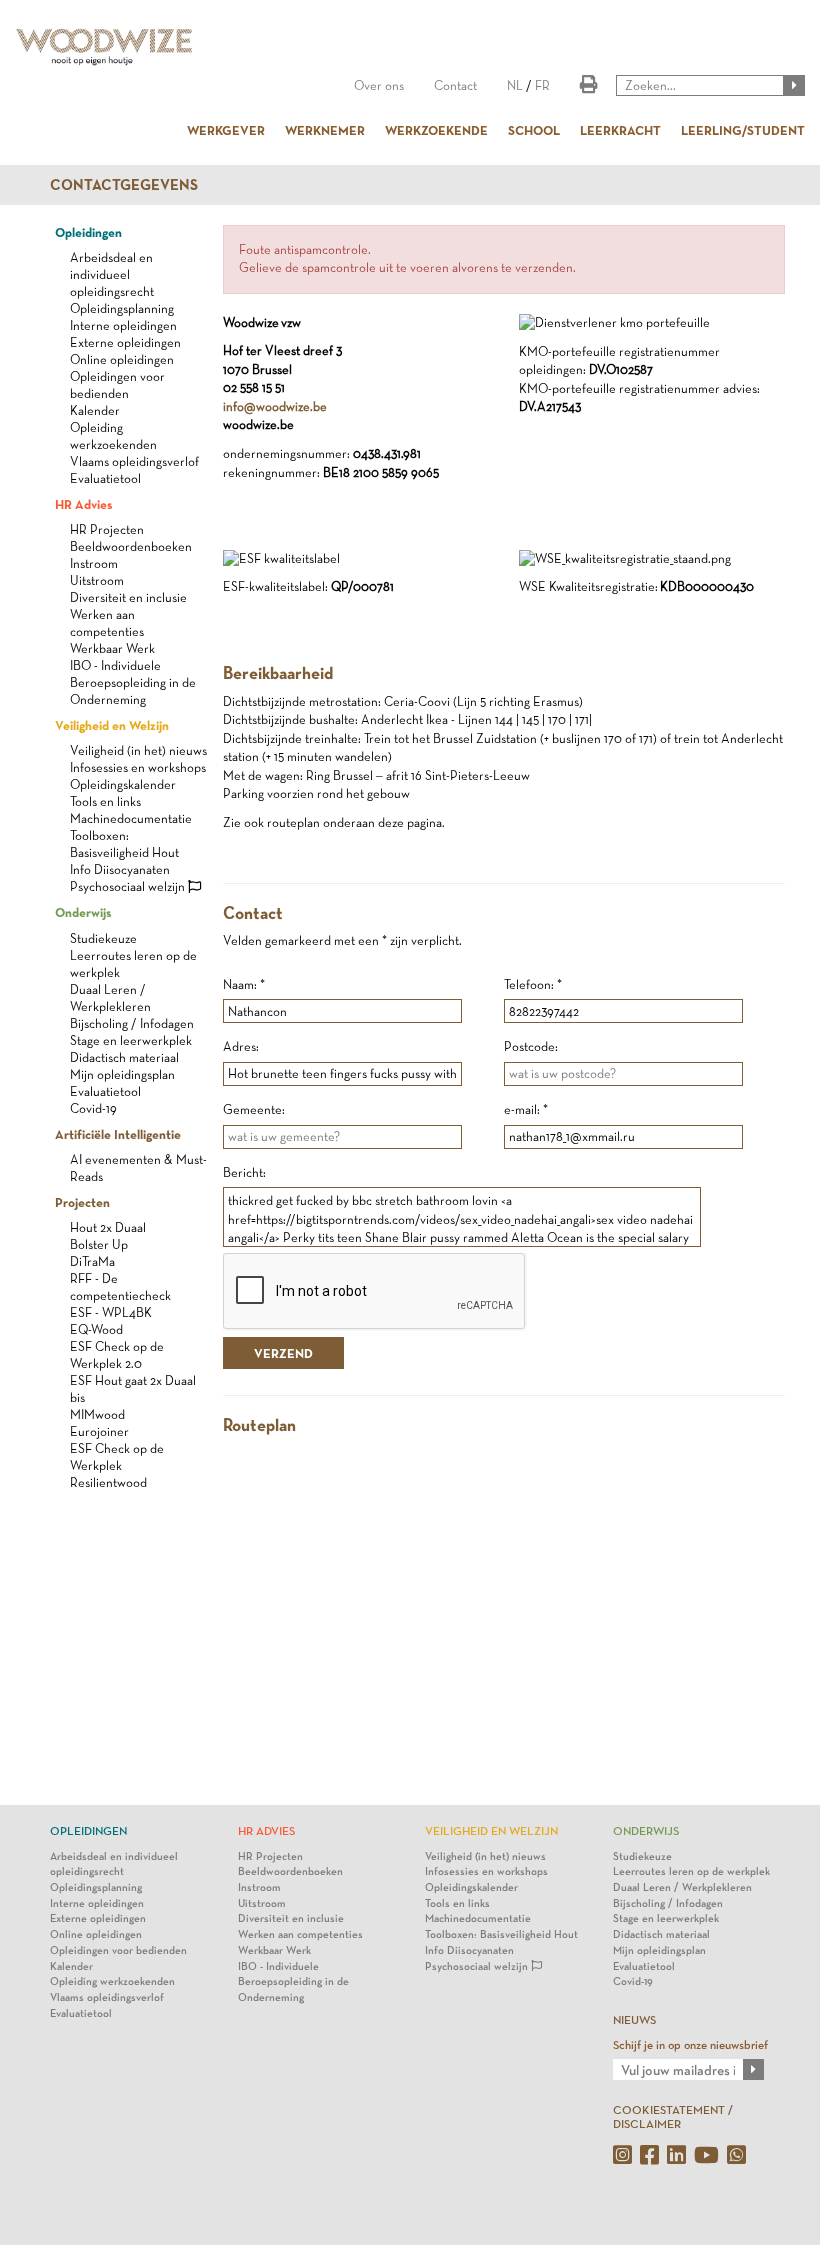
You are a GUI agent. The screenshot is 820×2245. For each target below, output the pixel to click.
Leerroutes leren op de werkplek (691, 1871)
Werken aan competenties (300, 1934)
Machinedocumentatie (131, 818)
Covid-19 (93, 1108)
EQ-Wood (96, 1329)
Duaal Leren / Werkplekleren (682, 1887)
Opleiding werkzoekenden (112, 1981)
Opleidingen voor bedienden (118, 1950)
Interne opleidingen (123, 325)
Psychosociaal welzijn (129, 886)
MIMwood (97, 1414)
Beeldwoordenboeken (131, 546)
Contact (455, 85)
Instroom (94, 563)
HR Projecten (107, 529)
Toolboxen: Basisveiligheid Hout (501, 1934)
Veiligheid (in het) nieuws (138, 750)
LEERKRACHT (620, 130)
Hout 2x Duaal (108, 1227)
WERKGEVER (226, 130)
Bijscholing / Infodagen (132, 1023)
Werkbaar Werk (112, 648)
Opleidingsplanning (122, 308)
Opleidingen (88, 232)
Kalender (95, 410)
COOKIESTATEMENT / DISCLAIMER (673, 2116)
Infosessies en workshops (138, 767)
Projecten (82, 1202)
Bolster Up (99, 1244)
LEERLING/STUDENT (743, 130)
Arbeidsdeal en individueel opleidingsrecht (112, 274)
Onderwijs (83, 912)
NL (515, 85)
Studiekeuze (103, 938)
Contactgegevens (124, 185)
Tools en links (105, 801)
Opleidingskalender (123, 784)
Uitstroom (97, 580)
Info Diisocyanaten (120, 869)
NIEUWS (634, 2020)
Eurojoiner (99, 1431)
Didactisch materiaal (124, 1057)
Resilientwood (108, 1482)
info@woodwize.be (275, 406)
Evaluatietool (105, 478)
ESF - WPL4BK (111, 1312)
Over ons (379, 85)
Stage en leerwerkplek (131, 1040)
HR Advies (83, 504)
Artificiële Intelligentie (118, 1134)
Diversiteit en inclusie (128, 597)
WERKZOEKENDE (436, 130)
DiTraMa (92, 1261)
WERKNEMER (325, 130)
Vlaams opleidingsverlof (134, 461)
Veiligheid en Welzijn (112, 725)
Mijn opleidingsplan (122, 1074)
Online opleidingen (122, 359)
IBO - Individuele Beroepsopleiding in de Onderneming (133, 682)
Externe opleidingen (125, 342)
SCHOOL (534, 130)
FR (542, 85)
